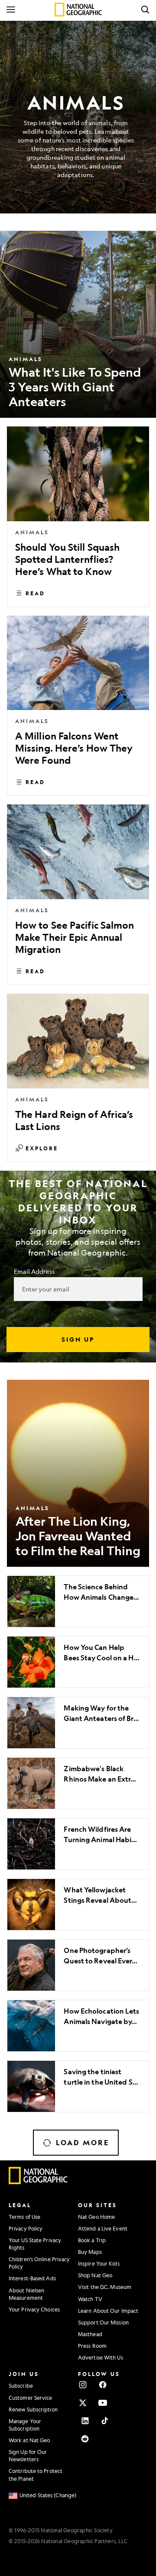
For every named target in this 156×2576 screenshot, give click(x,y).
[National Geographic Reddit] (85, 2439)
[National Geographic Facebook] (103, 2385)
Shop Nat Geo (95, 2275)
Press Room (92, 2346)
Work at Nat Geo (29, 2440)
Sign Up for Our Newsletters (28, 2455)
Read (35, 593)
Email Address (34, 1271)
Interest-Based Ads (32, 2278)
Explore (42, 1148)
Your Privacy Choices (34, 2309)
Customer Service (31, 2398)
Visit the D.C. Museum (105, 2287)
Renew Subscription (33, 2409)
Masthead (90, 2334)
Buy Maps (90, 2252)
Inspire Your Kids (99, 2263)
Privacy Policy (26, 2228)
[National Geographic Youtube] (103, 2403)
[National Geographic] (78, 10)
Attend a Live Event (103, 2228)
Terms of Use (24, 2217)
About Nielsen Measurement (26, 2294)
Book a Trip (92, 2240)
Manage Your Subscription (25, 2425)
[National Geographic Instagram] (83, 2385)
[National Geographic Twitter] (83, 2403)
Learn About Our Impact (108, 2311)
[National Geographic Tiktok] (105, 2421)
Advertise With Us (101, 2357)
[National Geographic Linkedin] (85, 2421)
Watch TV (90, 2299)
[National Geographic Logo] (38, 2182)
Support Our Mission (103, 2322)
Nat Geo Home (96, 2217)
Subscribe (21, 2386)
